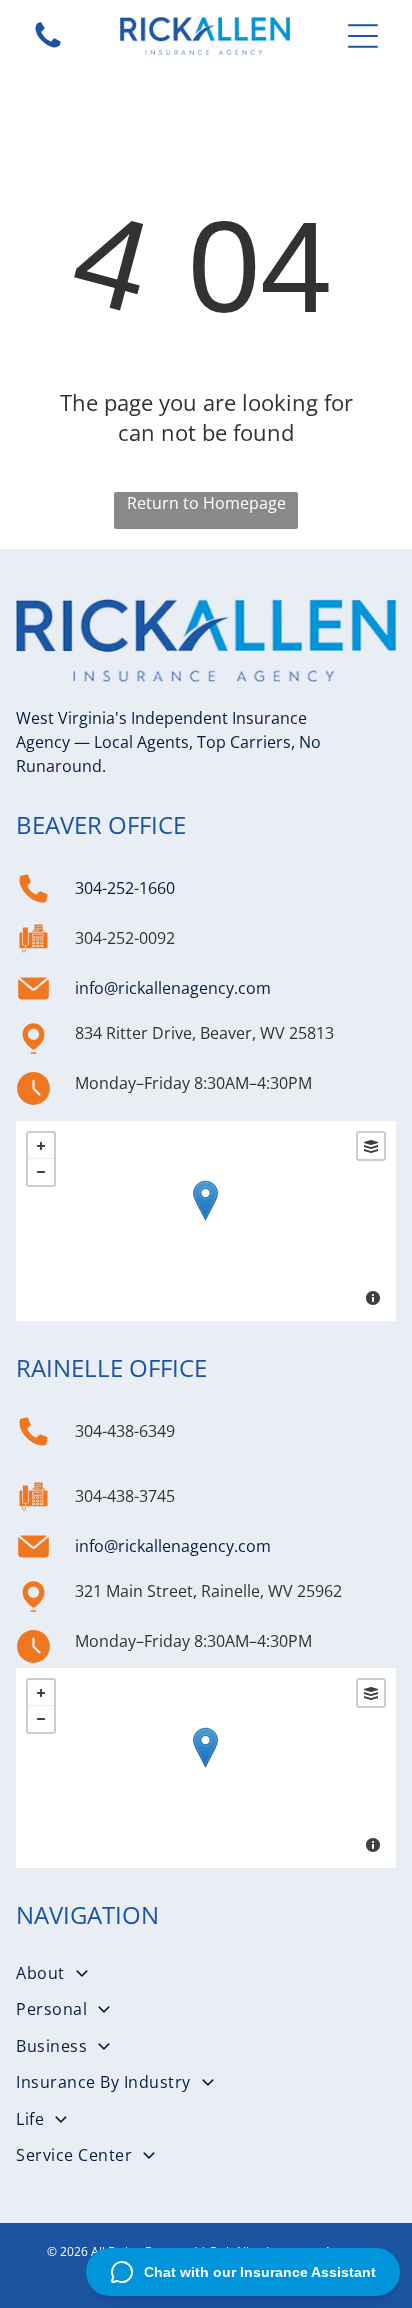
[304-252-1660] (48, 46)
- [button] (41, 1172)
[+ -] (205, 1221)
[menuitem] (205, 1973)
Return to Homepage (206, 503)
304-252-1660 (125, 888)
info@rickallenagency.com (173, 988)
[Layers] (371, 1146)
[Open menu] (363, 36)
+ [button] (41, 1146)
